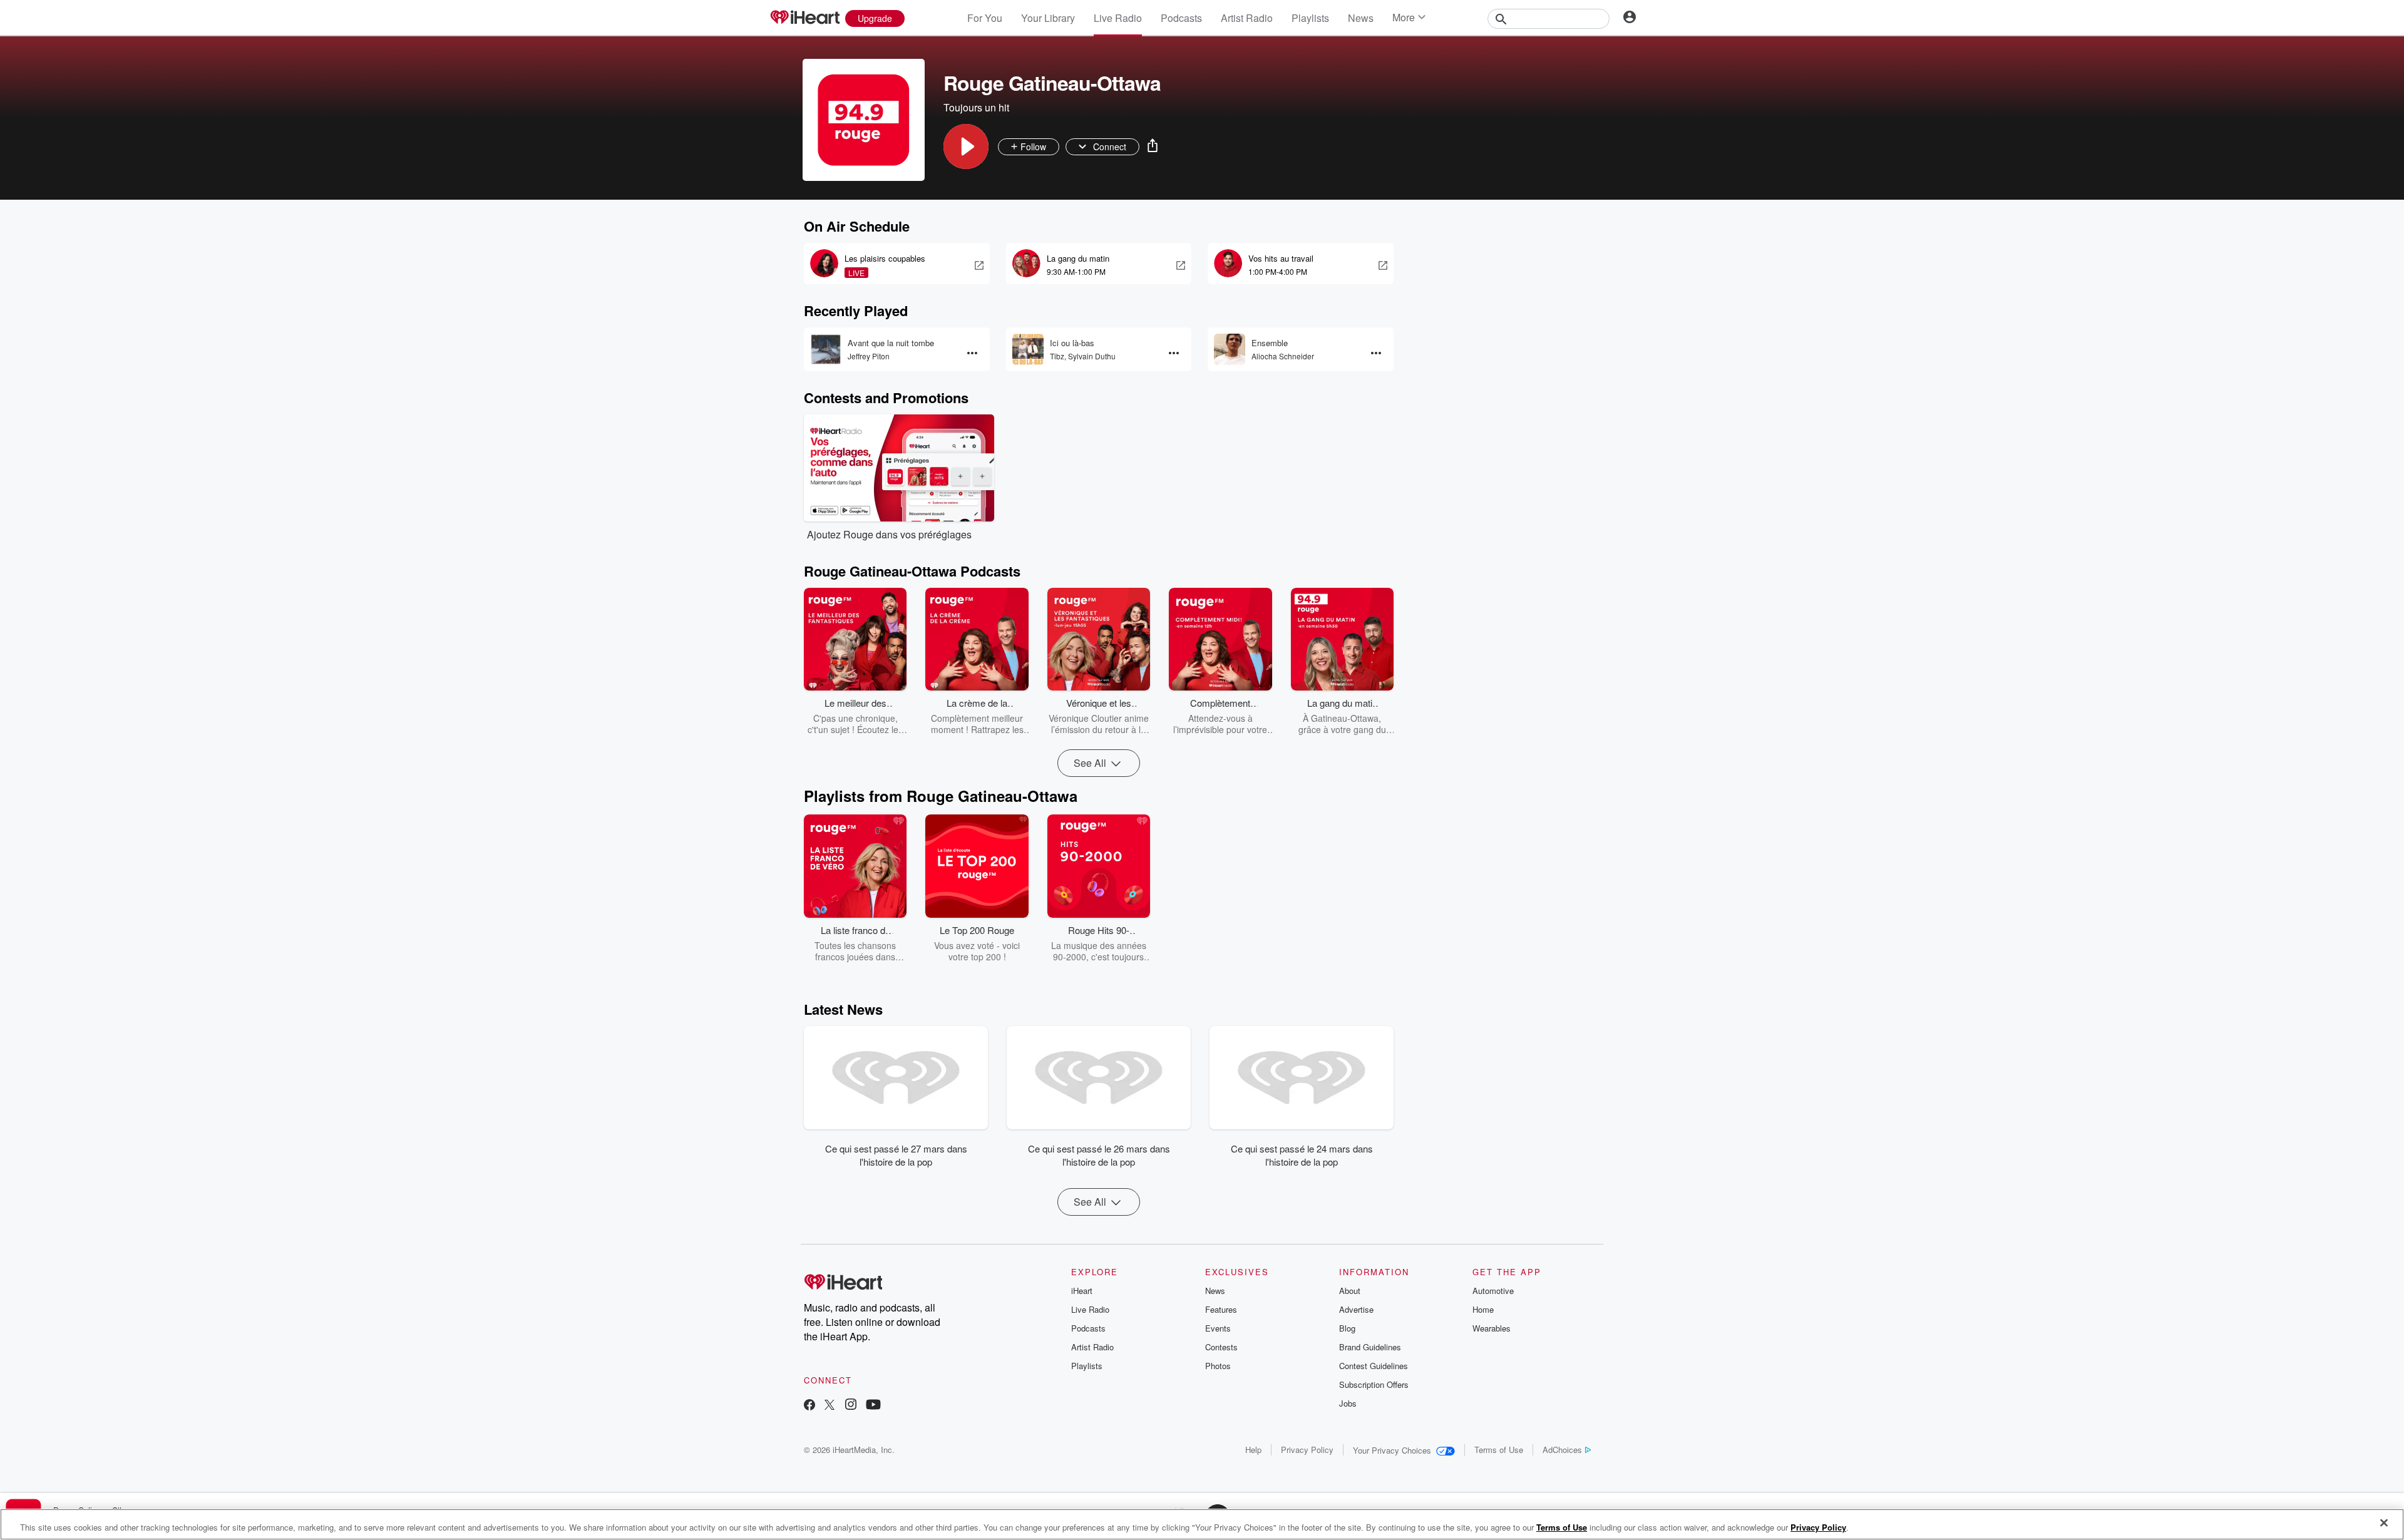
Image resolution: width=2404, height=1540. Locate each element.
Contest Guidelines (1374, 1366)
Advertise (1356, 1309)
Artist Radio (1247, 18)
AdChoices (1562, 1450)
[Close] (2384, 1523)
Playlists (1310, 18)
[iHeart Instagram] (851, 1406)
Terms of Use (1499, 1450)
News (1361, 18)
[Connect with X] (830, 1406)
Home (1483, 1309)
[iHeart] (804, 18)
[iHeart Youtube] (873, 1406)
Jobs (1348, 1403)
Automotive (1493, 1291)
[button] (966, 146)
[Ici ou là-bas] (1028, 349)
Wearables (1492, 1328)
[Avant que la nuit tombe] (826, 349)
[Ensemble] (1230, 349)
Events (1218, 1328)
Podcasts (1181, 18)
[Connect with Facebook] (809, 1406)
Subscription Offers (1374, 1384)
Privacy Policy (1307, 1450)
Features (1221, 1309)
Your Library (1048, 18)
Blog (1347, 1328)
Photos (1218, 1366)
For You (985, 18)
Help (1253, 1450)
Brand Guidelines (1370, 1347)
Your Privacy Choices (1392, 1450)
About (1350, 1291)
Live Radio (1118, 18)
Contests (1221, 1347)
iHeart (1082, 1291)
